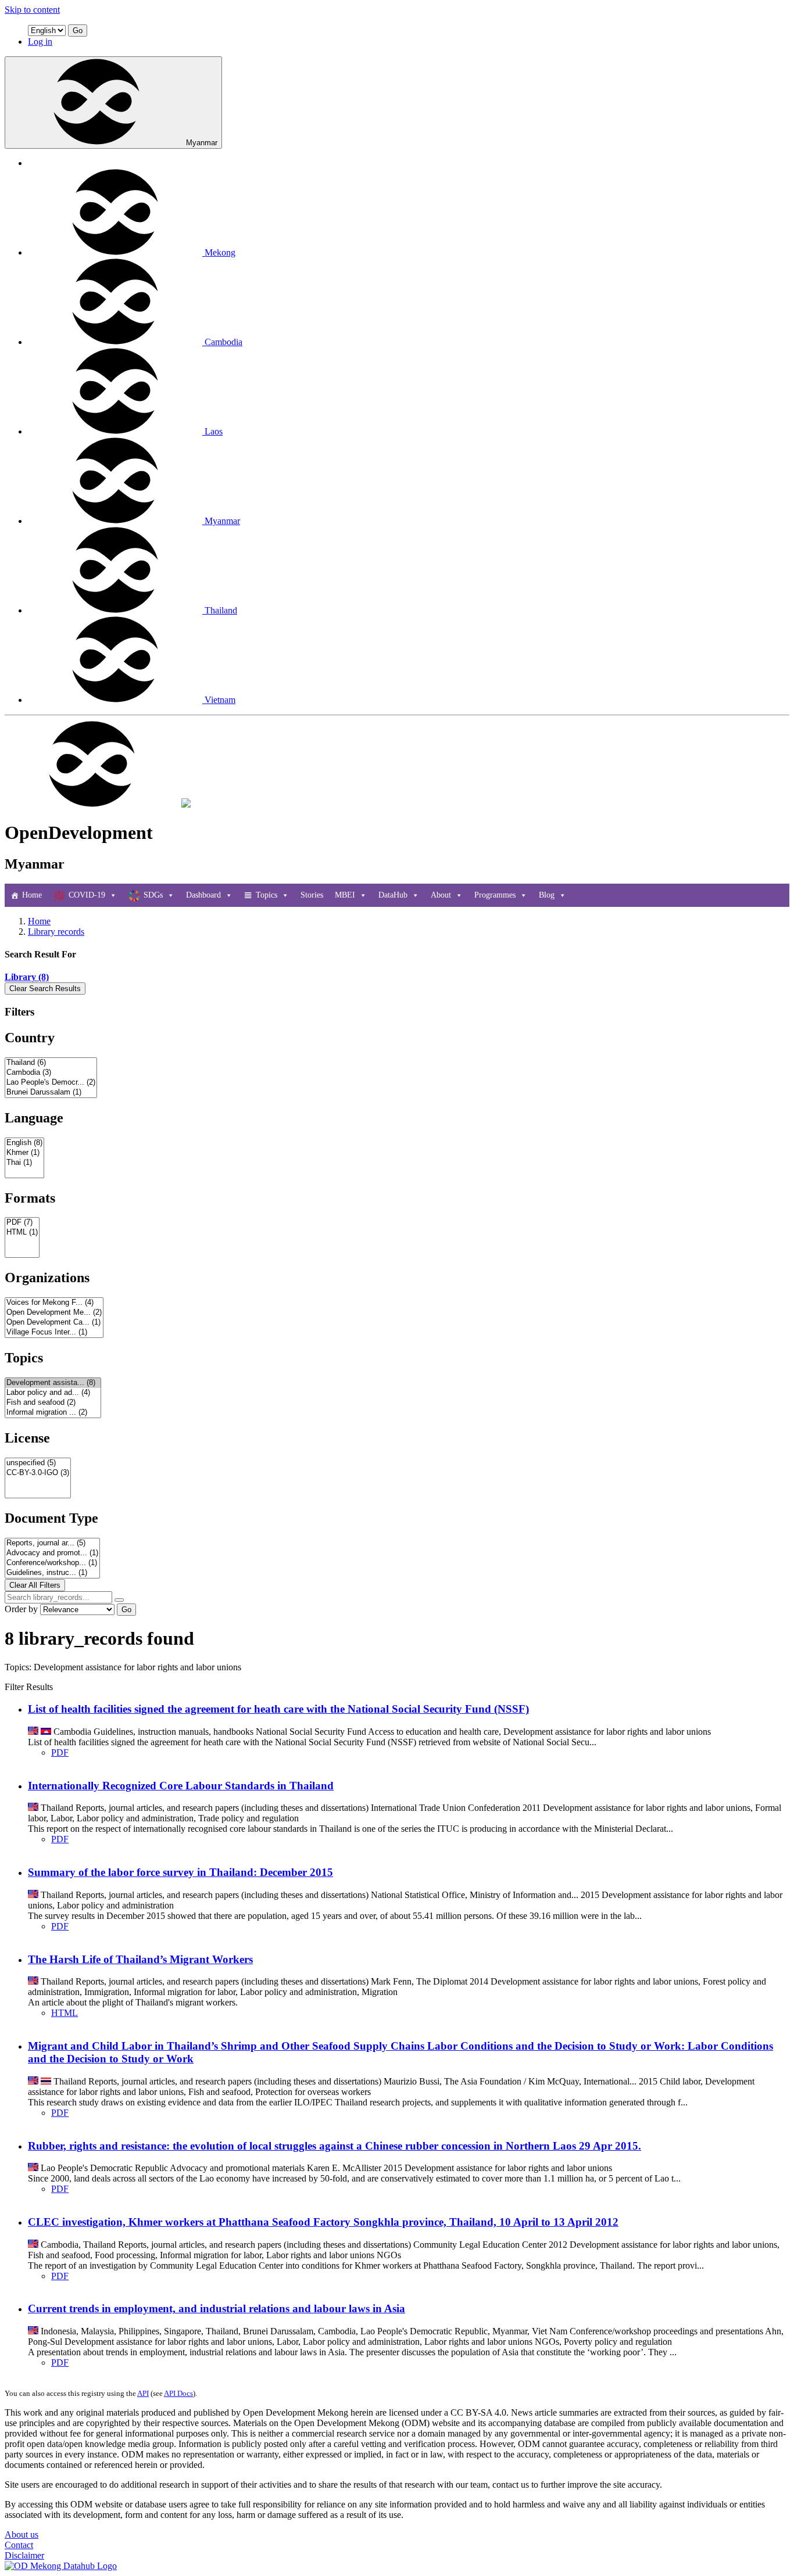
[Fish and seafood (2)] (53, 1403)
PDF (60, 1752)
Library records (56, 932)
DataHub (393, 895)
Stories (312, 895)
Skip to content (32, 10)
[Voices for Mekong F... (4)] (54, 1303)
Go (78, 31)
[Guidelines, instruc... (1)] (52, 1573)
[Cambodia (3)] (51, 1073)
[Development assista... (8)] (53, 1383)
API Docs (178, 2393)
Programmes (495, 895)
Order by (21, 1609)
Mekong (220, 252)
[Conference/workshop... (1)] (52, 1563)
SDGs (153, 895)
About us (22, 2534)
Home (32, 895)
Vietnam (220, 700)
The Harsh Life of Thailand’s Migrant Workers (140, 1959)
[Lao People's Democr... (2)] (51, 1083)
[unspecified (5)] (38, 1463)
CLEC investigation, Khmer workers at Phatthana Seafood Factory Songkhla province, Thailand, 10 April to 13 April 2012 (323, 2222)
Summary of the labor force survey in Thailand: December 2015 (180, 1872)
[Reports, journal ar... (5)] (52, 1543)
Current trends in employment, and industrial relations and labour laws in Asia (217, 2308)
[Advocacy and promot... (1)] (52, 1553)
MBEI (345, 895)
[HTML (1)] (22, 1233)
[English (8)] (24, 1143)
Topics (267, 895)
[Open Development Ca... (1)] (54, 1323)
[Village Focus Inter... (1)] (54, 1332)
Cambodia (223, 342)
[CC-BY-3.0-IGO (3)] (38, 1473)
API (143, 2393)
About (441, 895)
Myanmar (202, 143)
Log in (40, 42)
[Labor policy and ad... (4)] (53, 1393)
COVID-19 (87, 895)
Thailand (221, 610)
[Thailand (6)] (51, 1063)
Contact (19, 2545)
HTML (65, 2013)
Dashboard (203, 895)
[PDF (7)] (22, 1223)
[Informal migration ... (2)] (53, 1413)
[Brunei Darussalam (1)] (51, 1093)
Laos (214, 431)
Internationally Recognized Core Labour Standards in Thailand (181, 1786)
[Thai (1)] (24, 1163)
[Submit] (119, 1600)
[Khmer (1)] (24, 1153)
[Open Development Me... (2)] (54, 1313)
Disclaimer (24, 2555)
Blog (547, 895)
